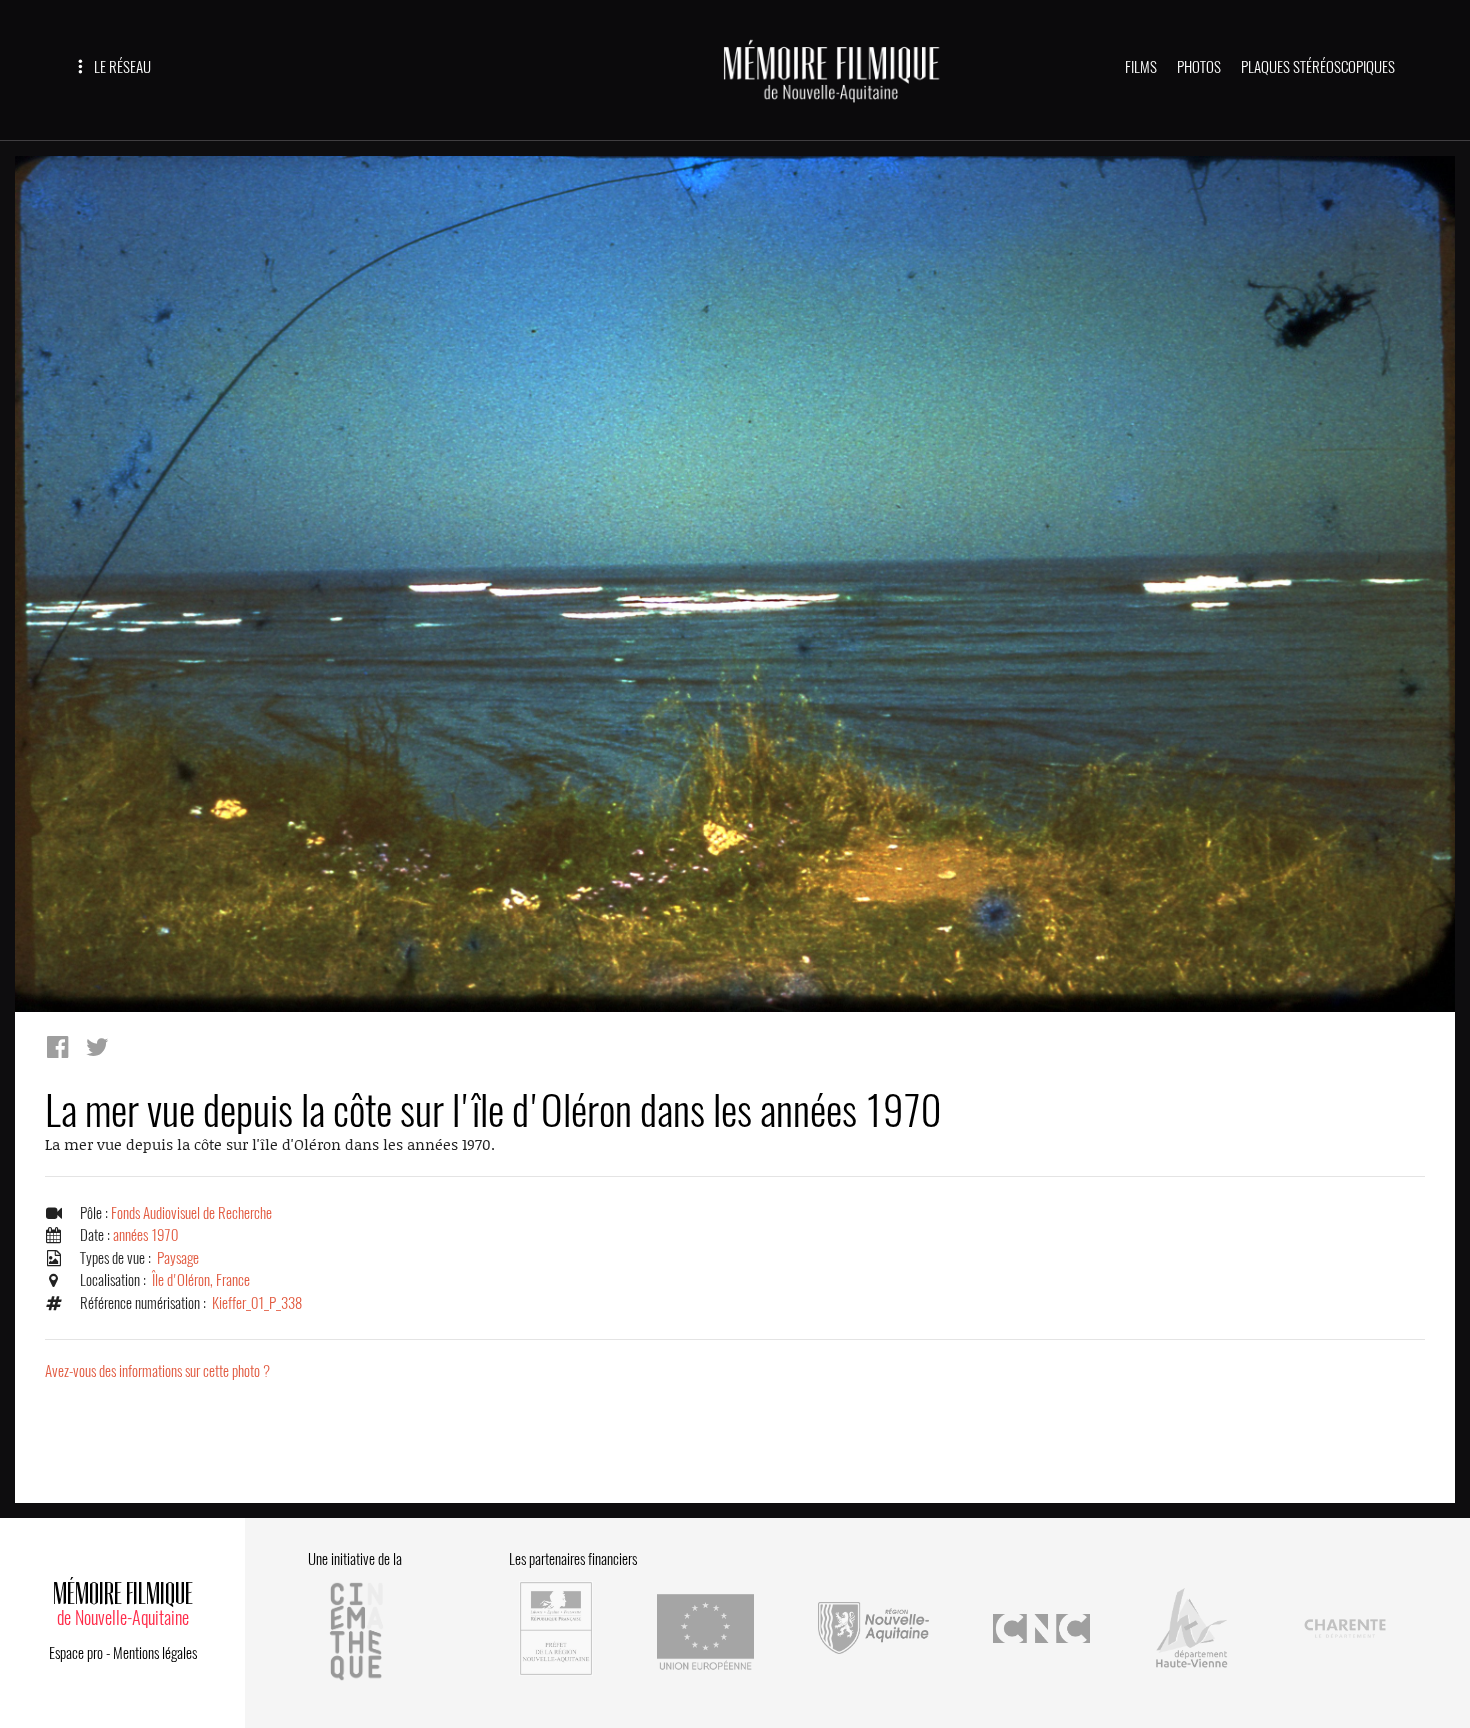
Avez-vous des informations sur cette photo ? (157, 1371)
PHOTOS (1199, 67)
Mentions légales (155, 1653)
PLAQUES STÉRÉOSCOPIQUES (1318, 67)
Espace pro (76, 1653)
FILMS (1141, 67)
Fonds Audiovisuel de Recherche (191, 1213)
